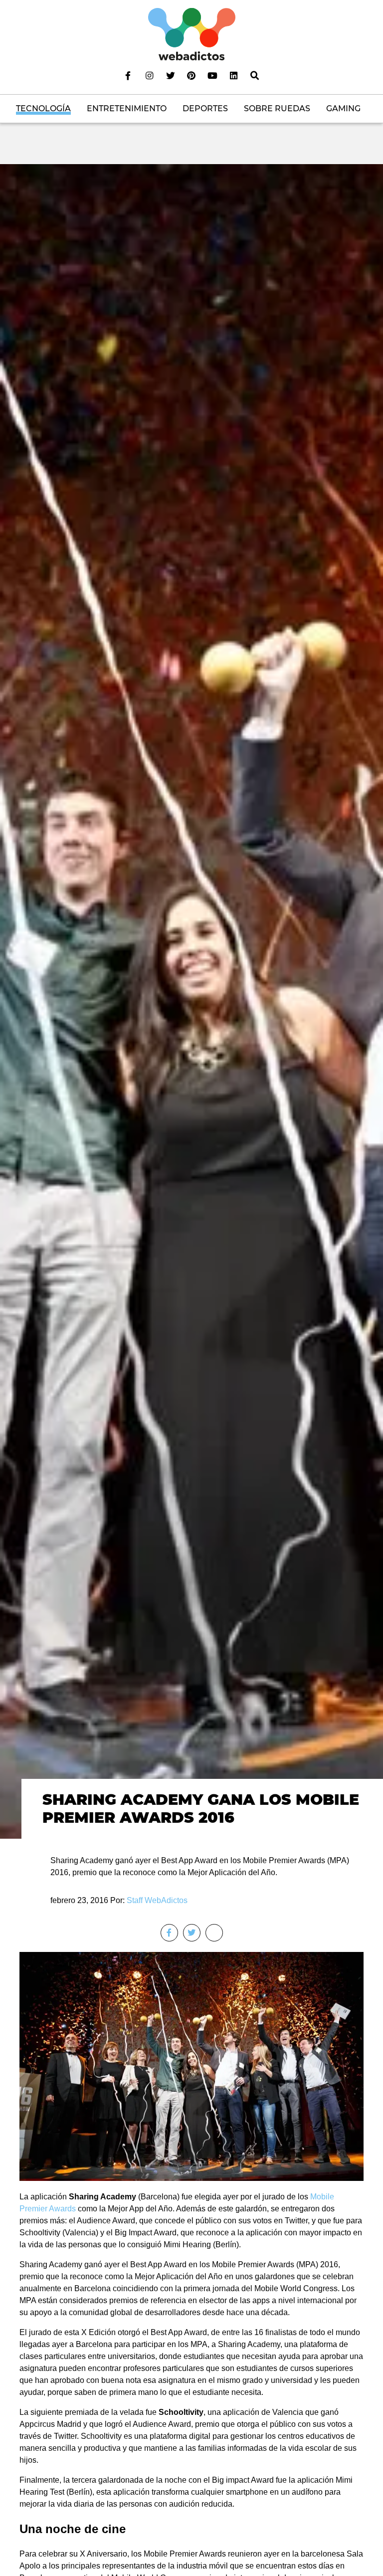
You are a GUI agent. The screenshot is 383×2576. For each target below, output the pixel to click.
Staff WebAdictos (157, 1900)
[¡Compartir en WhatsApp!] (214, 1933)
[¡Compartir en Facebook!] (169, 1933)
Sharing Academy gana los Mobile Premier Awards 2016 (201, 1809)
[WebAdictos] (192, 34)
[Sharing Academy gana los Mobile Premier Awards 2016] (191, 1001)
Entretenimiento (127, 108)
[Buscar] (255, 75)
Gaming (343, 108)
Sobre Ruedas (277, 108)
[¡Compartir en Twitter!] (192, 1933)
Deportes (205, 108)
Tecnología (43, 108)
